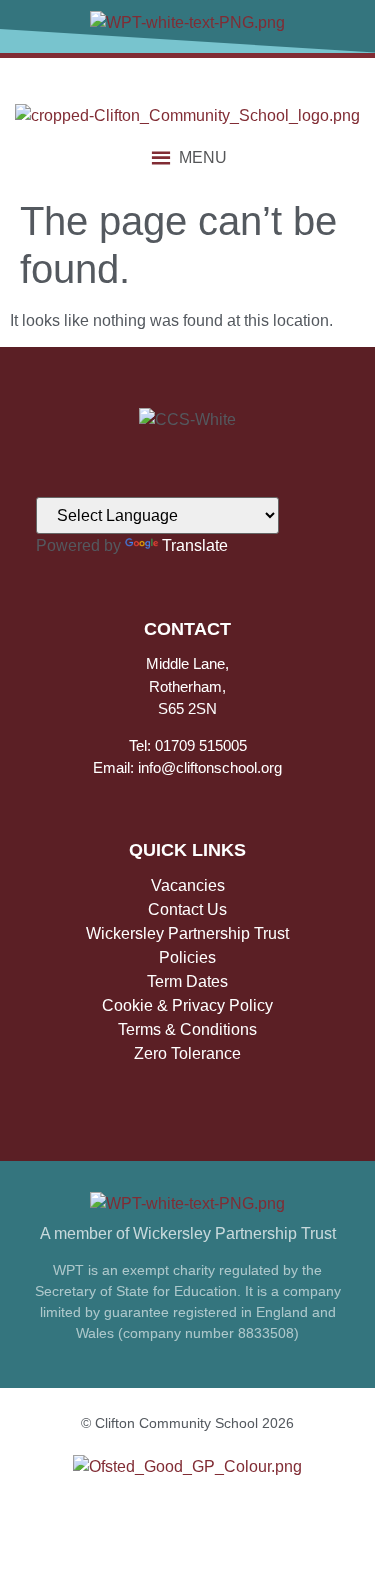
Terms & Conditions (187, 1029)
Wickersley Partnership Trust (187, 933)
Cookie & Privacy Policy (187, 1005)
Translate (195, 545)
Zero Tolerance (187, 1053)
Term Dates (187, 981)
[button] (203, 158)
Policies (187, 957)
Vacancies (188, 885)
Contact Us (187, 909)
